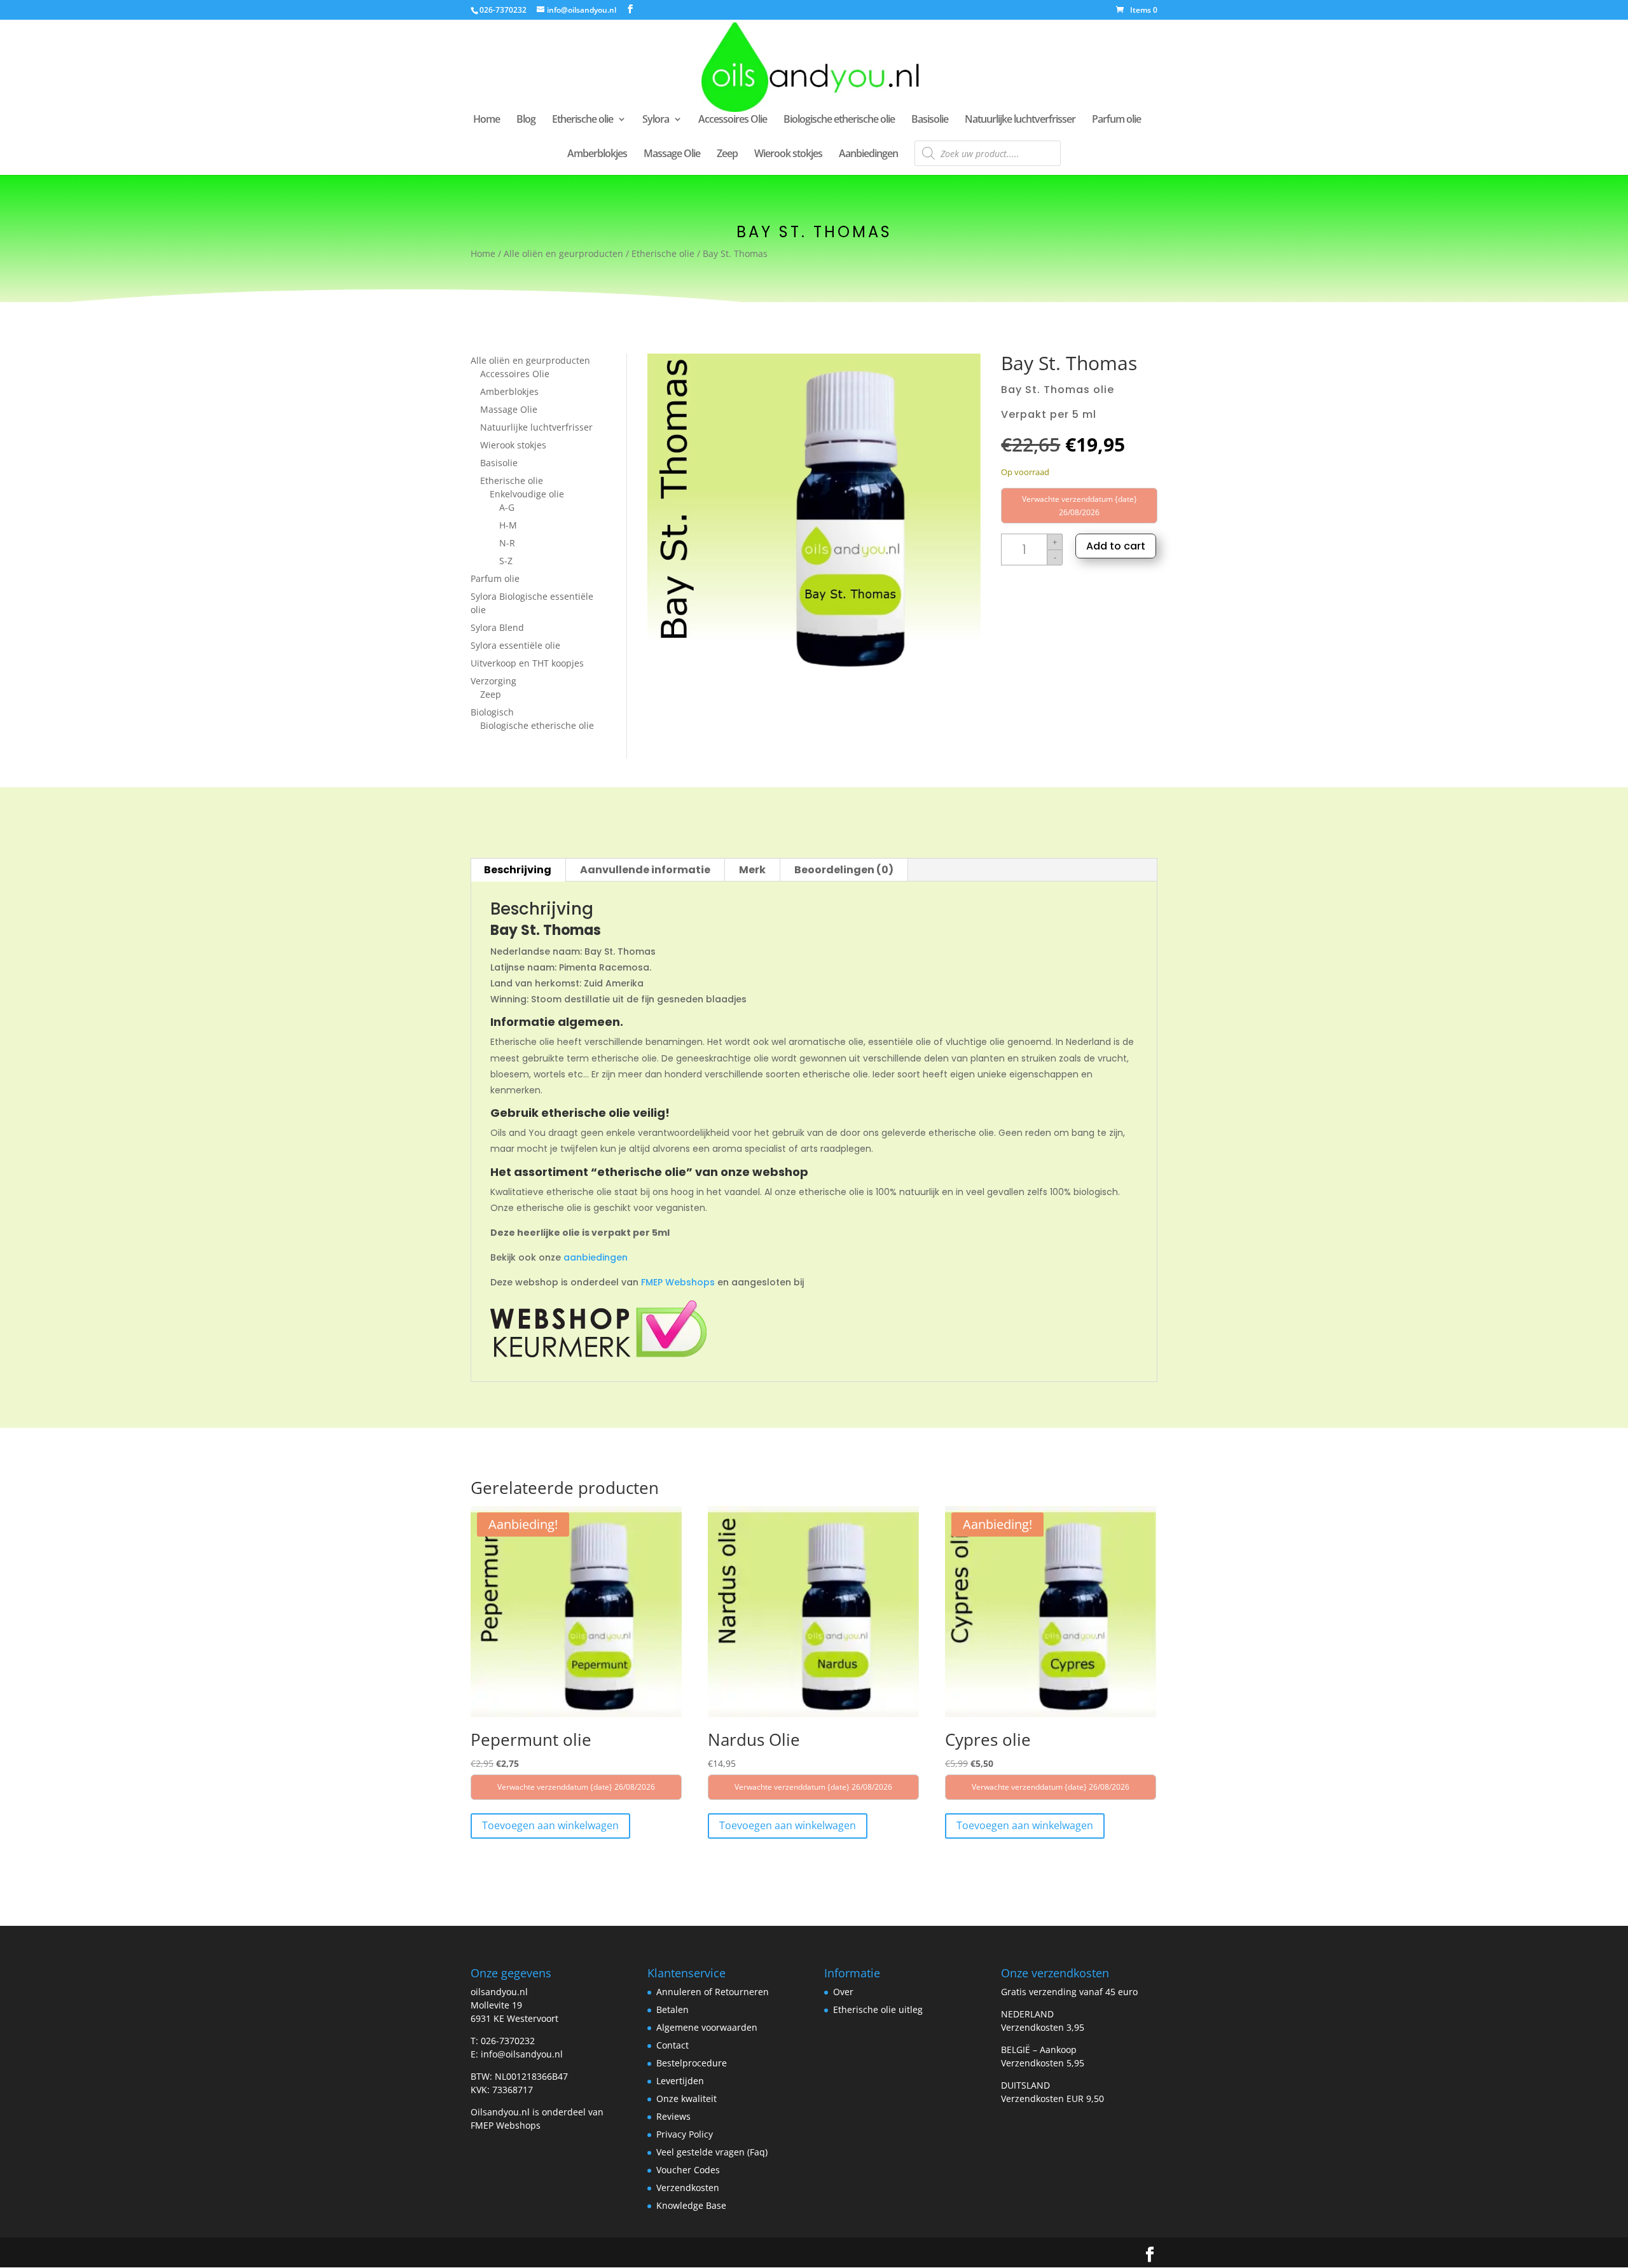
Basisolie (930, 120)
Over (843, 1992)
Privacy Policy (685, 2134)
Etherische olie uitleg (878, 2009)
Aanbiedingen (868, 155)
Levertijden (680, 2081)
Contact (673, 2045)
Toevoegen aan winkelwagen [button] (550, 1825)
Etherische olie (583, 120)
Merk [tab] (752, 870)
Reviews (673, 2116)
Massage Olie (672, 155)
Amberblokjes (597, 155)
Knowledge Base (691, 2205)
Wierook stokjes (788, 155)
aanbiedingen (596, 1257)
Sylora (656, 120)
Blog (526, 120)
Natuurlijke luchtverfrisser (1020, 120)
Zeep (727, 155)
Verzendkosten (688, 2188)
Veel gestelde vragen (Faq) (712, 2152)
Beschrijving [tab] (518, 870)
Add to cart (1116, 546)
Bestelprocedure (692, 2063)
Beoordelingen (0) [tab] (844, 870)
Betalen (673, 2009)
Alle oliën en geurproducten (563, 253)
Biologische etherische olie (839, 120)
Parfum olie (1116, 120)
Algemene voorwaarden (707, 2027)
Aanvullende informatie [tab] (645, 870)
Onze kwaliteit (686, 2099)
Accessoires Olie (733, 120)
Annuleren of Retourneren (713, 1992)
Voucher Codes (688, 2170)
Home (486, 120)
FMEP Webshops (678, 1282)
